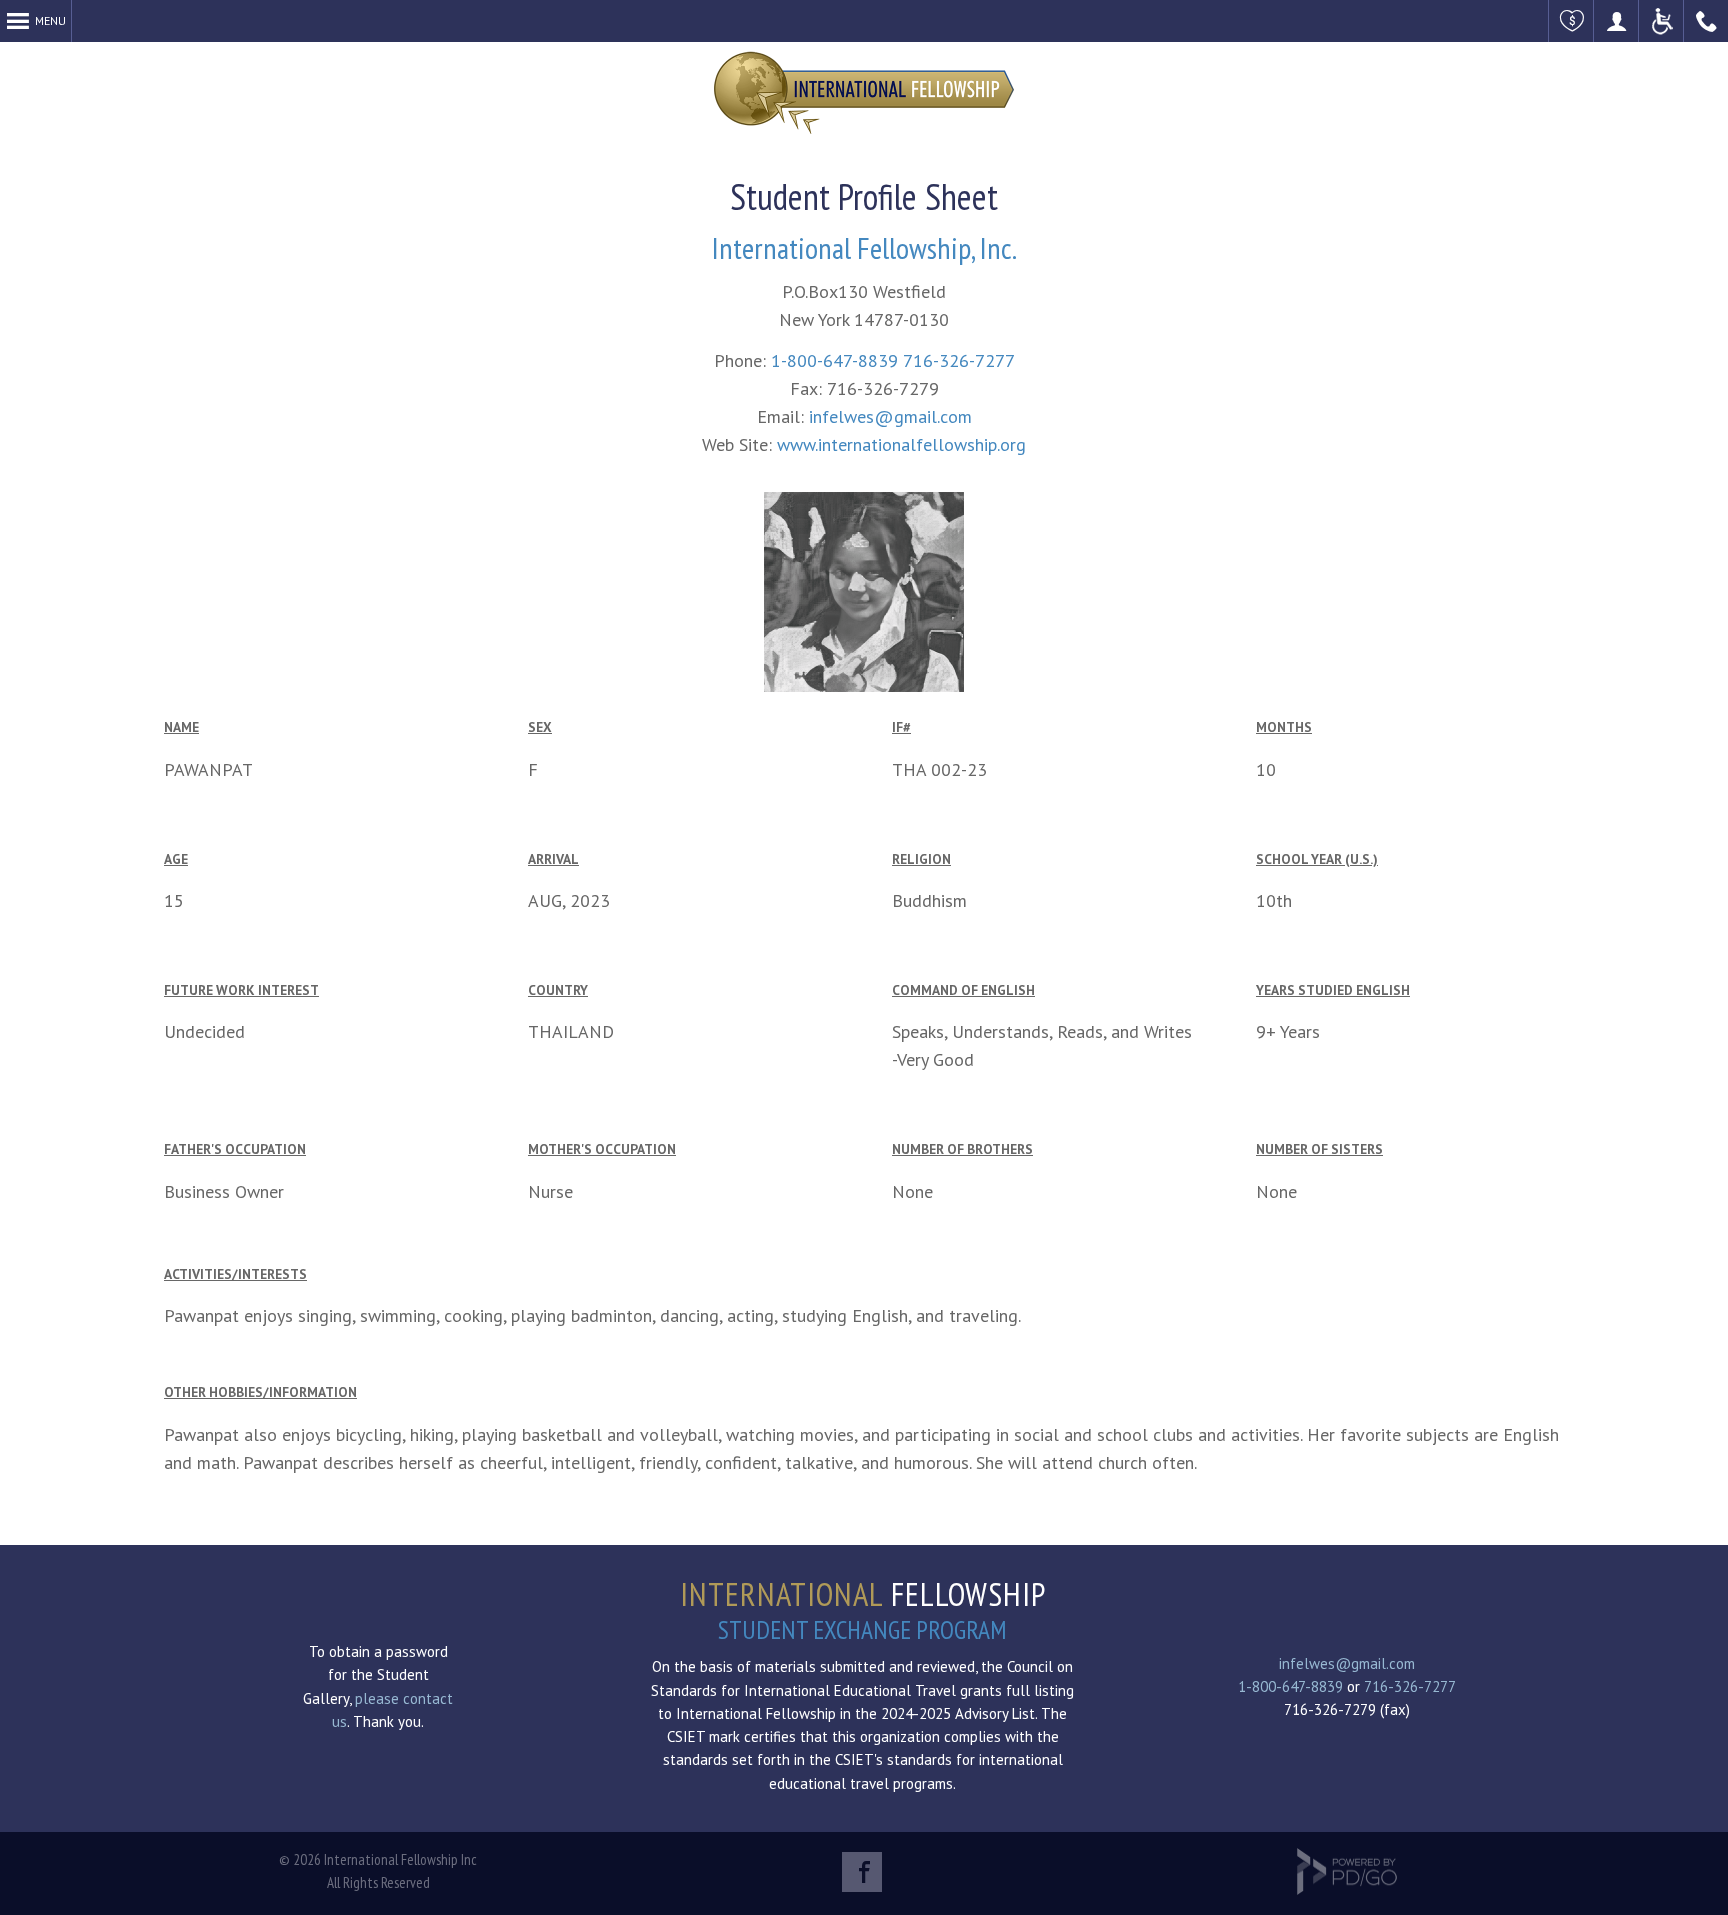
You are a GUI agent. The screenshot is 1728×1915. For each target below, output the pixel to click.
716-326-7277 (959, 360)
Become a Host (1616, 21)
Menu (50, 20)
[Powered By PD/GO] (1347, 1889)
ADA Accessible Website (1661, 21)
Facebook (862, 1872)
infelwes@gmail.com (890, 416)
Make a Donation (1571, 21)
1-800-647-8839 (834, 360)
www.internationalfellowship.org (901, 444)
